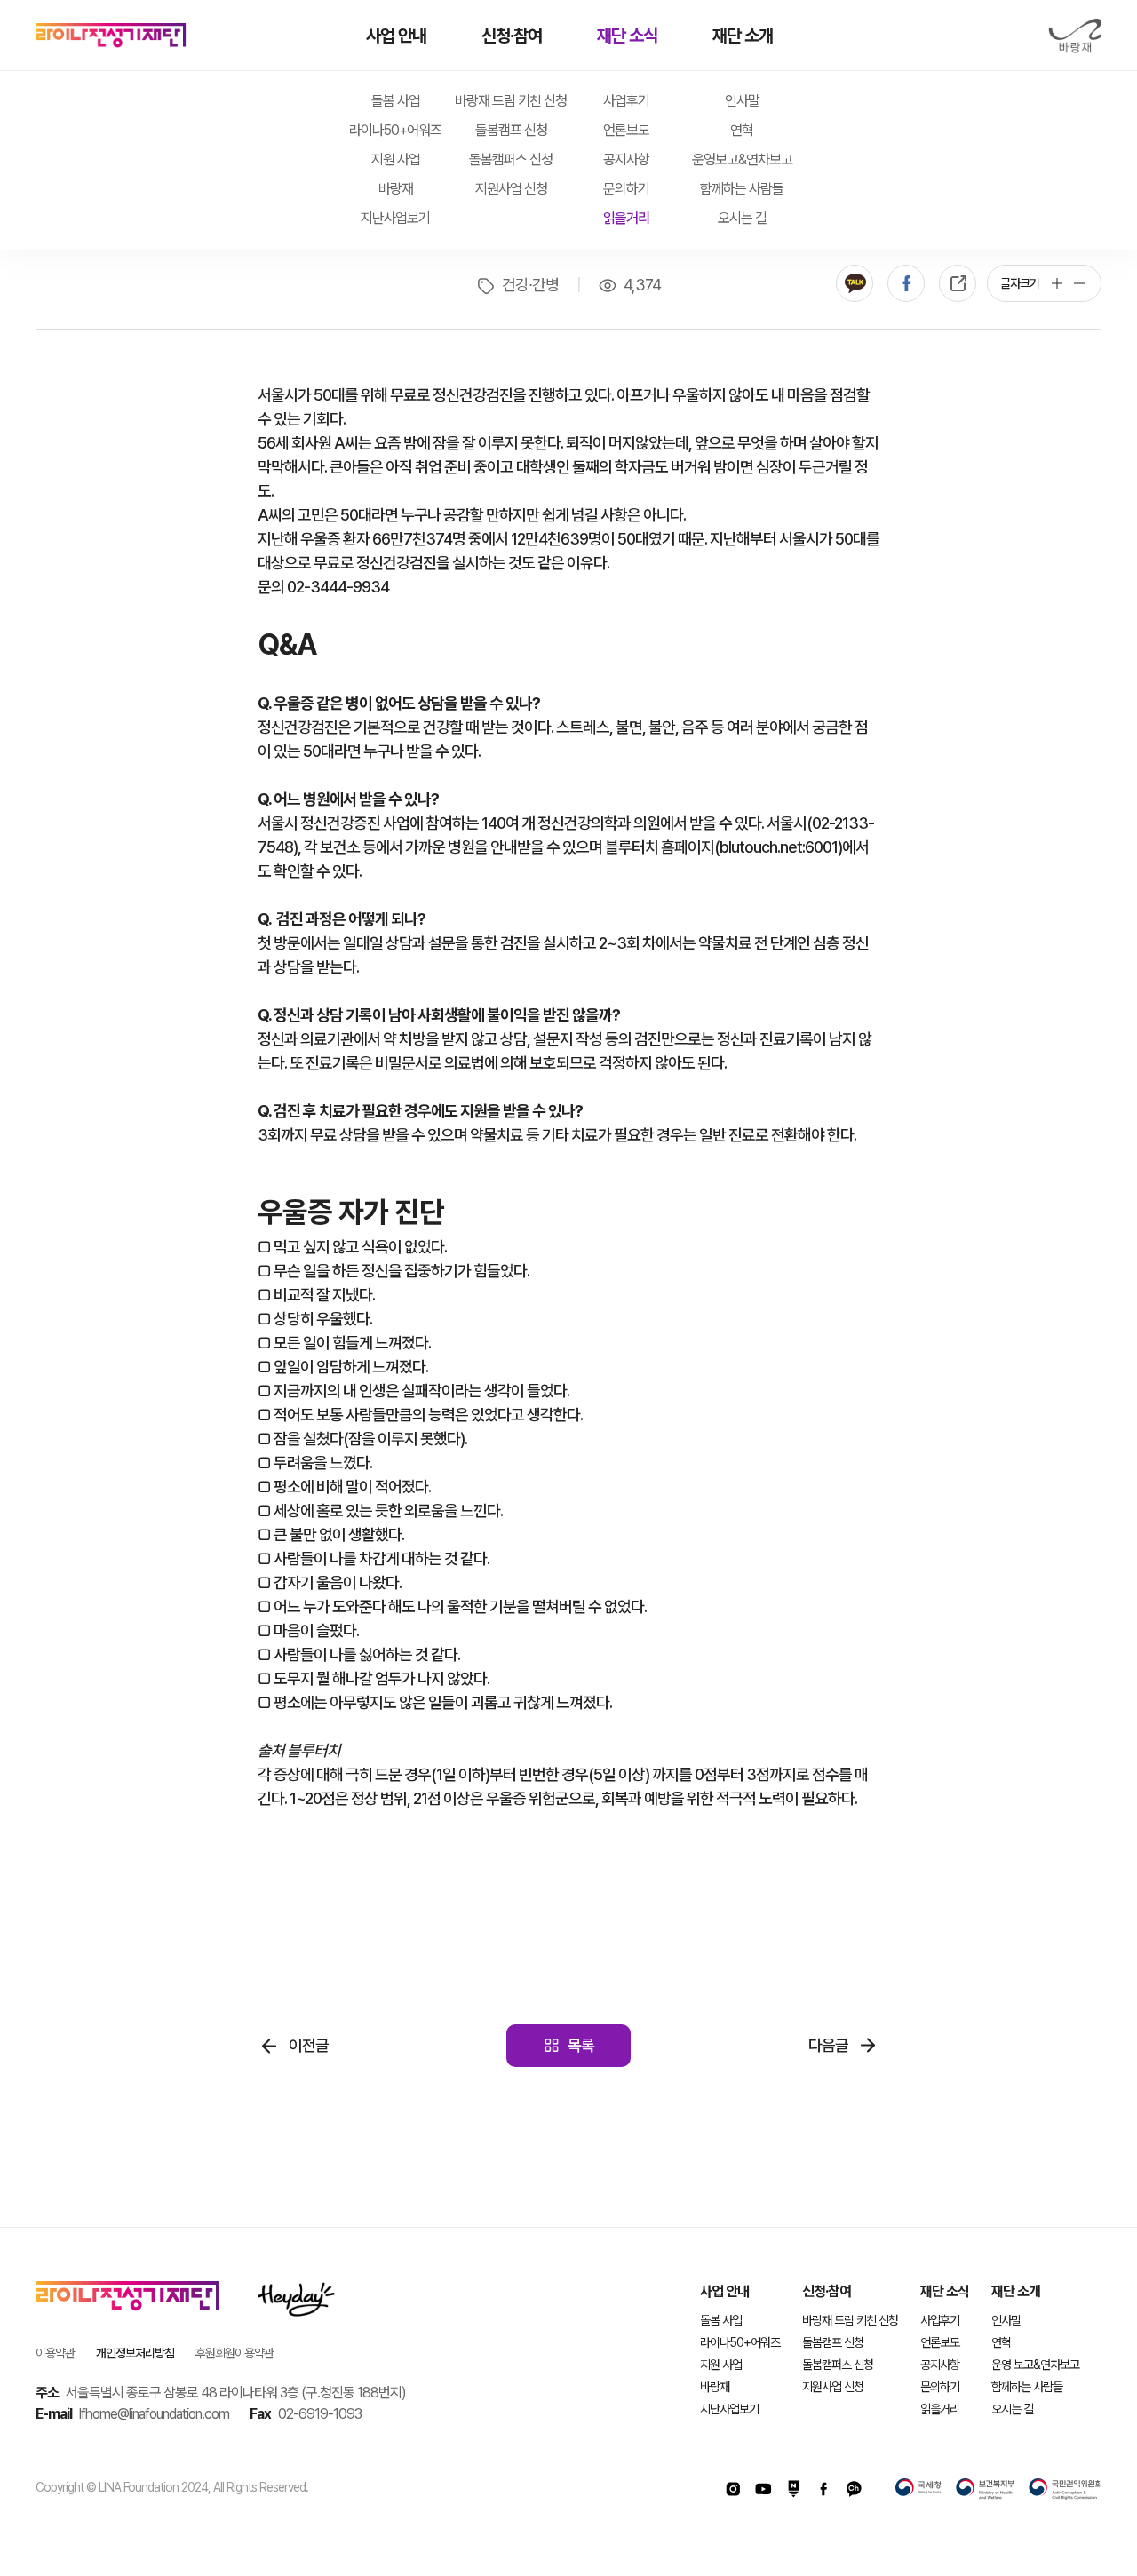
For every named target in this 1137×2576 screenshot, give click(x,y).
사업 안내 (396, 36)
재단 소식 (627, 36)
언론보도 (626, 130)
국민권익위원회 (1065, 2489)
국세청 (918, 2489)
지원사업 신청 (511, 189)
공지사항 (626, 159)
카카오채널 (854, 2489)
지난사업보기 (395, 218)
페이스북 (906, 283)
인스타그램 (733, 2489)
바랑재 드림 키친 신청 (511, 101)
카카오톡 (855, 283)
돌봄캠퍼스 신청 (511, 159)
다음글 (828, 2045)
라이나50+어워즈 (395, 130)
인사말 (742, 101)
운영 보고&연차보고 (1035, 2365)
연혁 (742, 130)
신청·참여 (512, 36)
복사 (958, 283)
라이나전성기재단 (111, 36)
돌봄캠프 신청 (511, 130)
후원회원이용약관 (235, 2353)
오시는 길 (742, 218)
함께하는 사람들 (742, 189)
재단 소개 (743, 36)
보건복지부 (985, 2489)
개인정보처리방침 (135, 2353)
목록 (581, 2045)
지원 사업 (396, 159)
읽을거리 (626, 218)
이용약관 (55, 2353)
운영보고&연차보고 (742, 159)
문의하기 (626, 189)
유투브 (763, 2489)
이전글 (309, 2045)
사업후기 (626, 101)
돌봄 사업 (396, 101)
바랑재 (1075, 36)
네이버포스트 (793, 2489)
